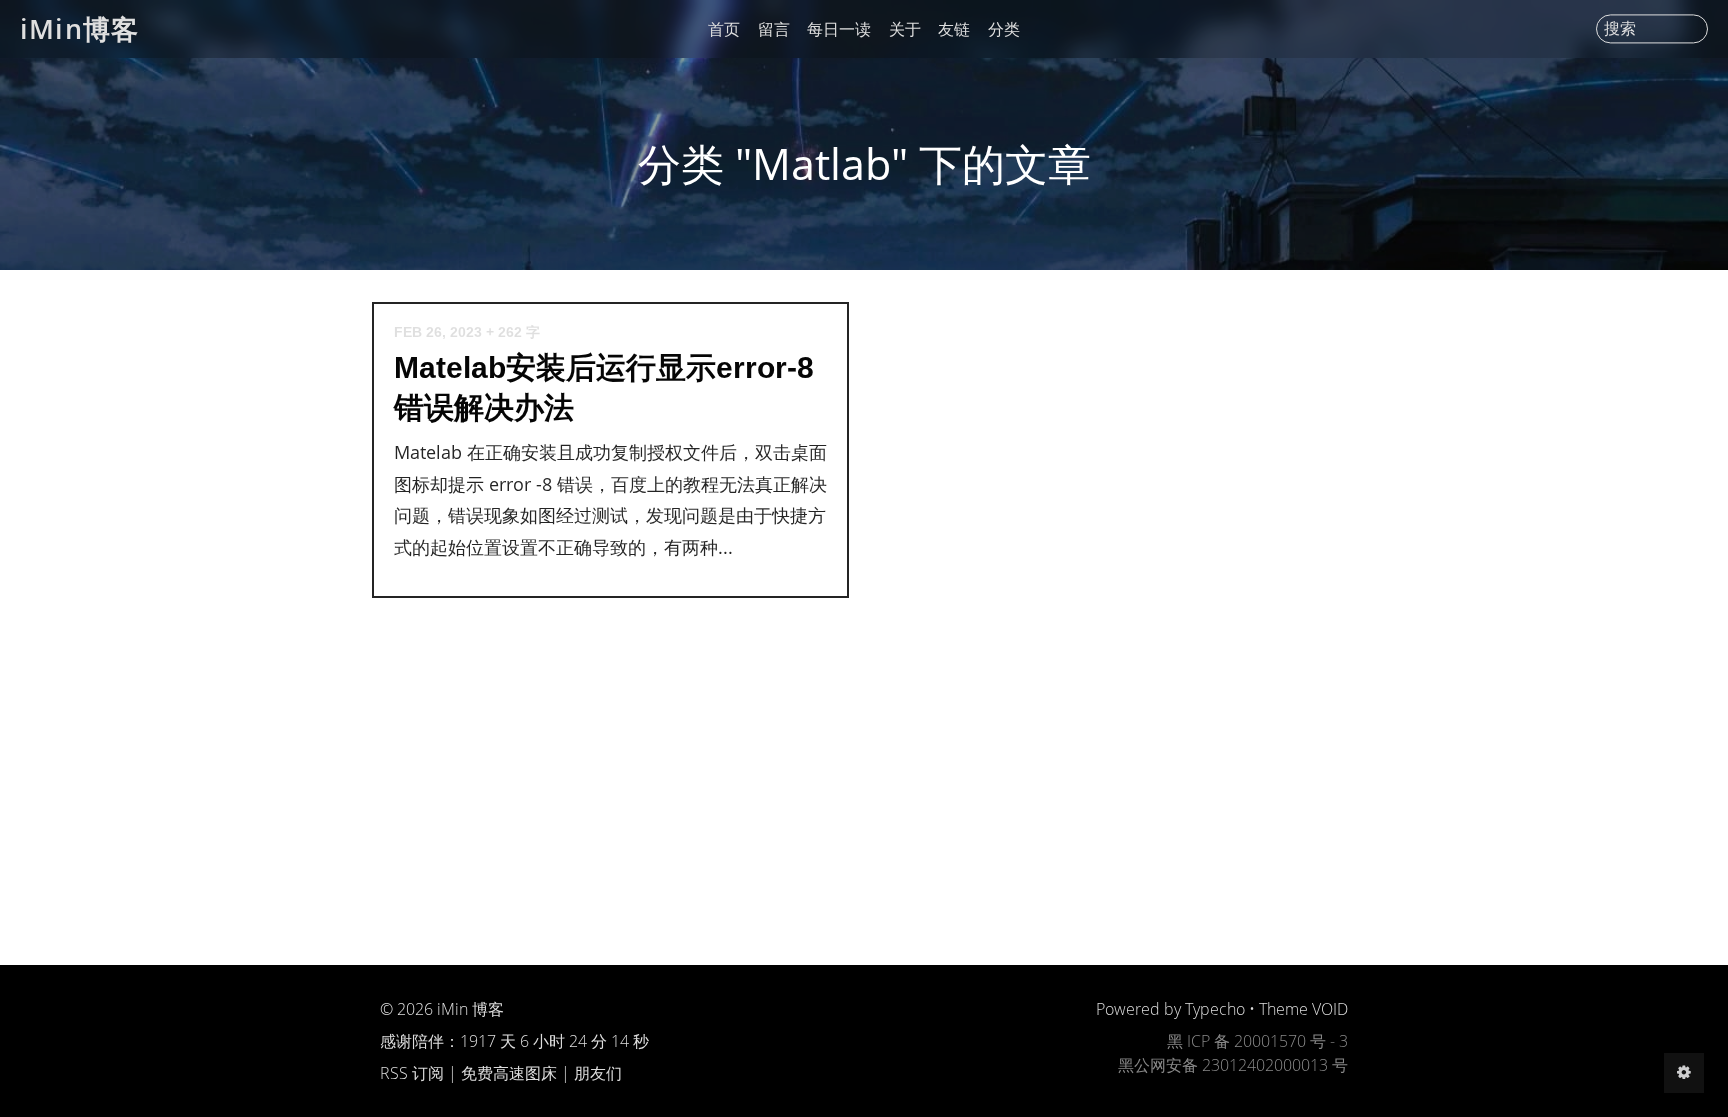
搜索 (1620, 29)
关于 (905, 29)
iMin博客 (79, 28)
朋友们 (598, 1073)
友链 (954, 29)
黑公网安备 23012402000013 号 (1233, 1065)
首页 (724, 29)
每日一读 (839, 29)
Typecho (1215, 1009)
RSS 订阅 (412, 1073)
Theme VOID (1303, 1009)
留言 (774, 29)
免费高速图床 (509, 1073)
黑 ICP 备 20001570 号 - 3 (1257, 1041)
